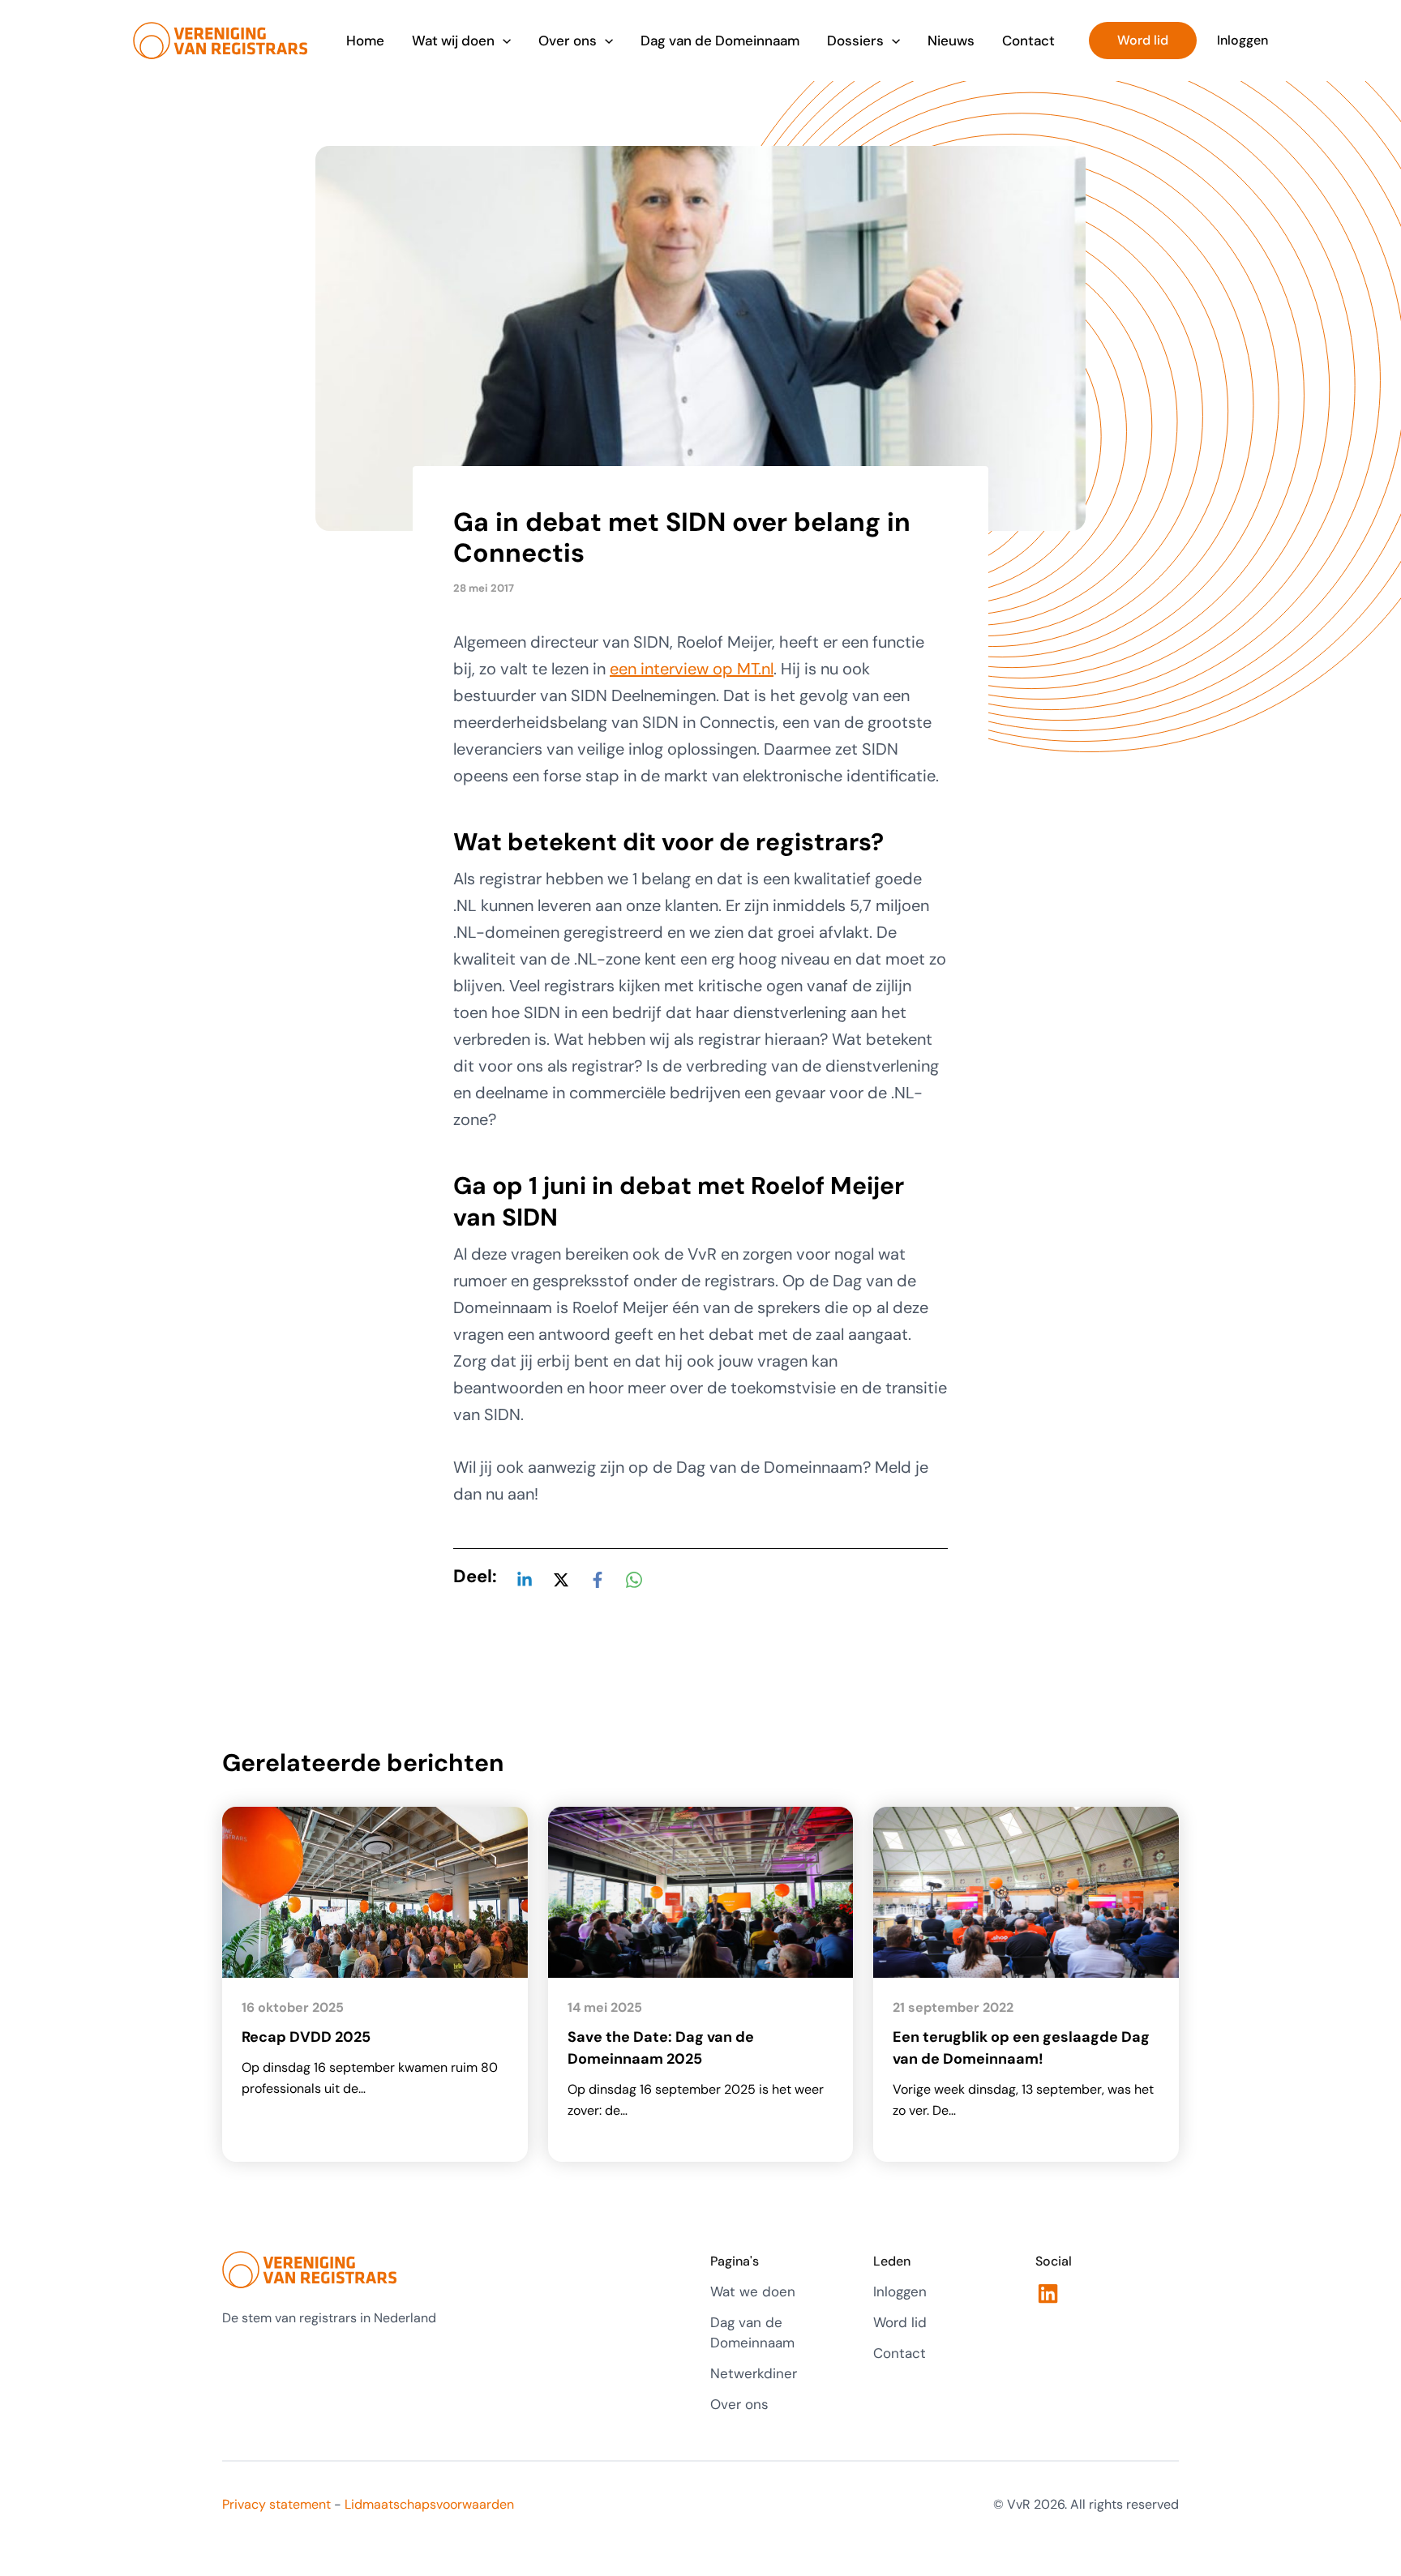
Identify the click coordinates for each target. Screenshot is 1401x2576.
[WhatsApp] (634, 1578)
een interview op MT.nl (692, 669)
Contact (1028, 41)
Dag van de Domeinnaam (720, 41)
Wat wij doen (453, 41)
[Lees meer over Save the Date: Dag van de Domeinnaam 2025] (701, 1891)
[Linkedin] (525, 1578)
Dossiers (855, 41)
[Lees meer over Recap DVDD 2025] (375, 1891)
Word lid (900, 2322)
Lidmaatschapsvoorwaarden (429, 2504)
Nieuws (951, 41)
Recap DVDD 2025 (306, 2037)
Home (365, 41)
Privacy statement (276, 2504)
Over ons (568, 41)
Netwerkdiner (754, 2373)
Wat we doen (753, 2291)
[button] (503, 41)
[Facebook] (598, 1578)
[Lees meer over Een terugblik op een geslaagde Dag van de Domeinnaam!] (1026, 1891)
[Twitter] (561, 1578)
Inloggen (900, 2291)
